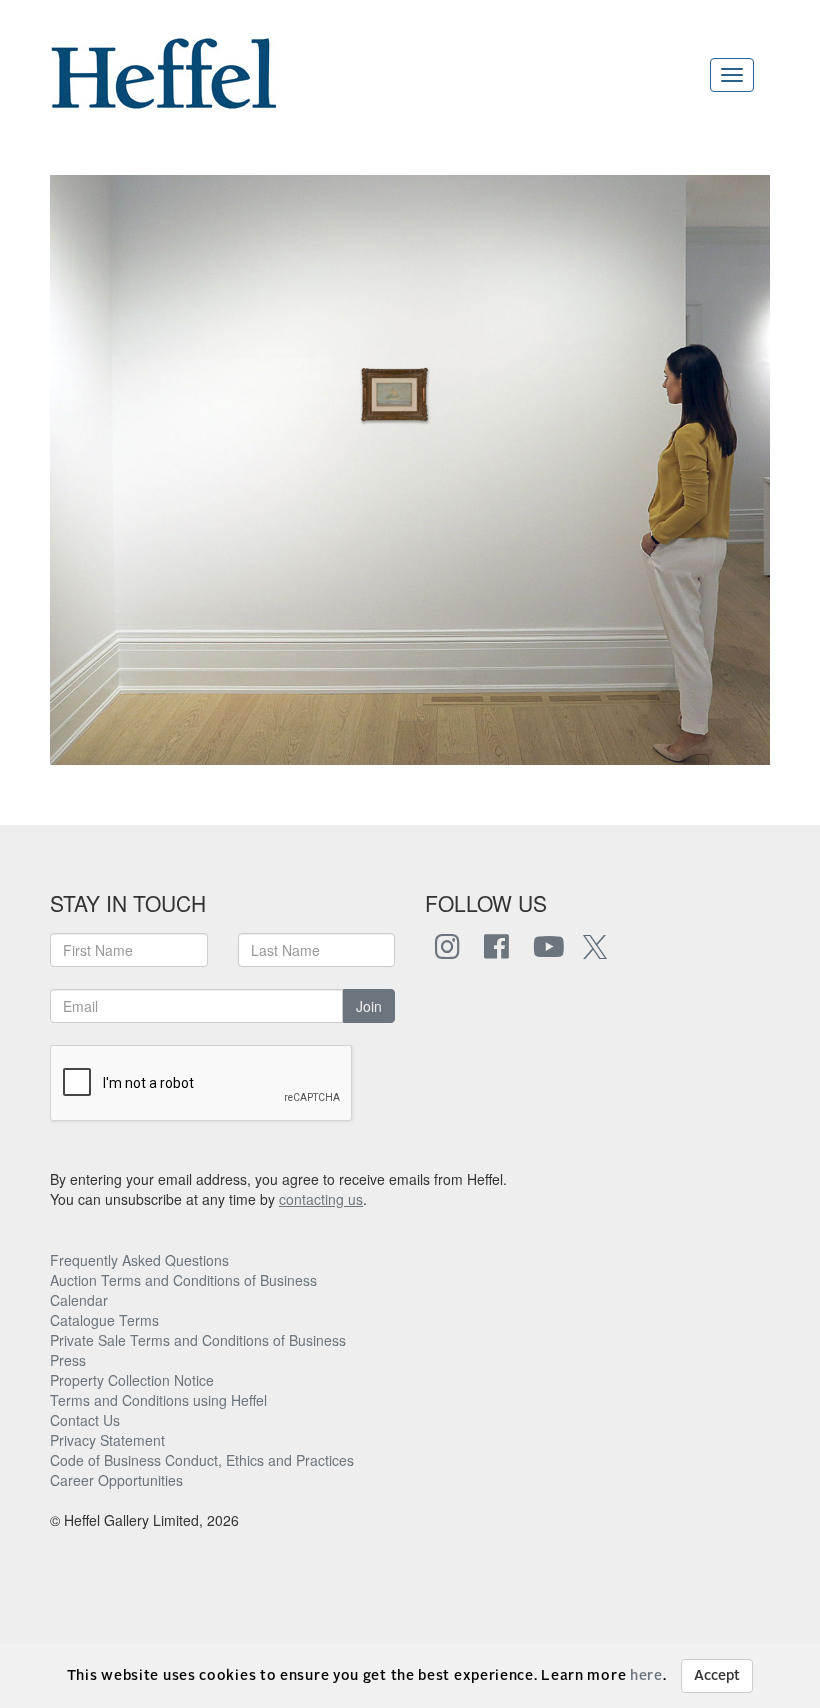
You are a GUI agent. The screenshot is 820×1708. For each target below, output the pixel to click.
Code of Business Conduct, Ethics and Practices (202, 1460)
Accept (717, 1676)
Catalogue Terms (104, 1320)
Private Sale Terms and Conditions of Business (198, 1340)
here (646, 1676)
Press (68, 1360)
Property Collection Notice (132, 1380)
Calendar (79, 1300)
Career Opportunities (116, 1480)
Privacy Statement (107, 1440)
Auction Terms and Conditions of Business (183, 1280)
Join (369, 1006)
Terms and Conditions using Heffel (158, 1400)
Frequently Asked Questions (139, 1260)
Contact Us (85, 1420)
